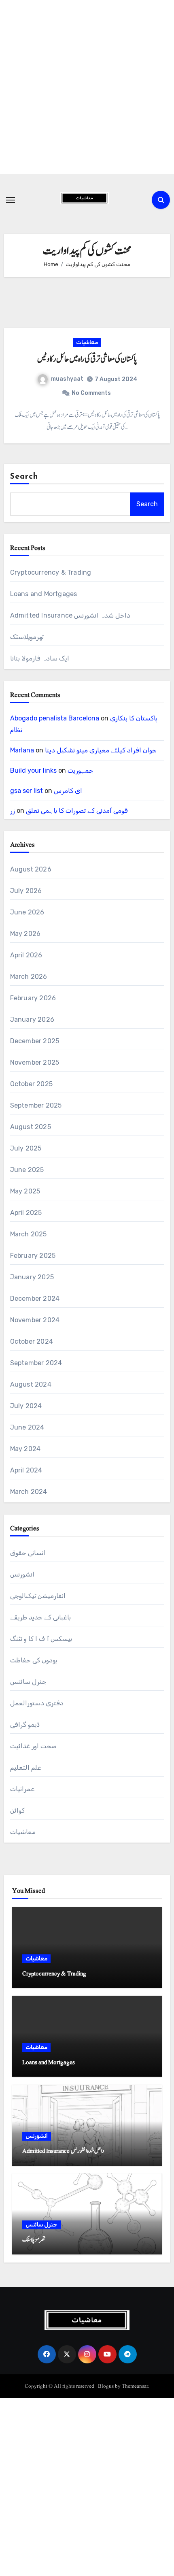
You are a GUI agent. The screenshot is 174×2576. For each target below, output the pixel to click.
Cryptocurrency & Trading (51, 572)
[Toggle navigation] (11, 200)
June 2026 (27, 912)
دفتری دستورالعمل (37, 1703)
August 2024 (31, 1384)
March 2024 (29, 1492)
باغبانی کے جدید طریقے (41, 1617)
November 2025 (35, 1062)
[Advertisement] (87, 87)
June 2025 (27, 1170)
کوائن (17, 1810)
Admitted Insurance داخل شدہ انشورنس (70, 615)
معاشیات (87, 342)
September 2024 (36, 1363)
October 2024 (32, 1341)
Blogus (106, 2386)
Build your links (33, 770)
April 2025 (26, 1213)
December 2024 (35, 1299)
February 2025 (33, 1256)
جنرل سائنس (28, 1682)
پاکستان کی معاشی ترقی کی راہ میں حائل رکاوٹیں (87, 359)
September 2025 (36, 1105)
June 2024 (27, 1427)
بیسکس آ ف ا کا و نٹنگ (41, 1639)
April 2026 (26, 955)
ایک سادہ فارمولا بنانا (40, 658)
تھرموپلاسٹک (27, 637)
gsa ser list (27, 791)
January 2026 (32, 1020)
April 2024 (26, 1470)
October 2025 (31, 1084)
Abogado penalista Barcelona (55, 718)
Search (24, 477)
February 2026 (33, 998)
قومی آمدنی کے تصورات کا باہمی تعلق (77, 811)
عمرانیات (22, 1789)
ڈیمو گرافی (25, 1725)
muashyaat (67, 379)
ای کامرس (68, 791)
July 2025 (26, 1148)
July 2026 (26, 891)
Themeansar (135, 2386)
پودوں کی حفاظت (34, 1660)
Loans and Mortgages (44, 594)
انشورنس (22, 1574)
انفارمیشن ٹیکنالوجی (38, 1596)
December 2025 (35, 1041)
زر (13, 811)
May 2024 (25, 1449)
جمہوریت (81, 770)
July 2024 (26, 1406)
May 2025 (25, 1191)
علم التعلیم (26, 1767)
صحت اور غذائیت (33, 1746)
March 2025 (29, 1234)
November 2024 (35, 1320)
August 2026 (31, 869)
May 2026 (25, 934)
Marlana (22, 750)
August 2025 (31, 1127)
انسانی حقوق (28, 1553)
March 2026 (29, 977)
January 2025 (32, 1277)
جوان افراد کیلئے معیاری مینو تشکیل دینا (101, 750)
